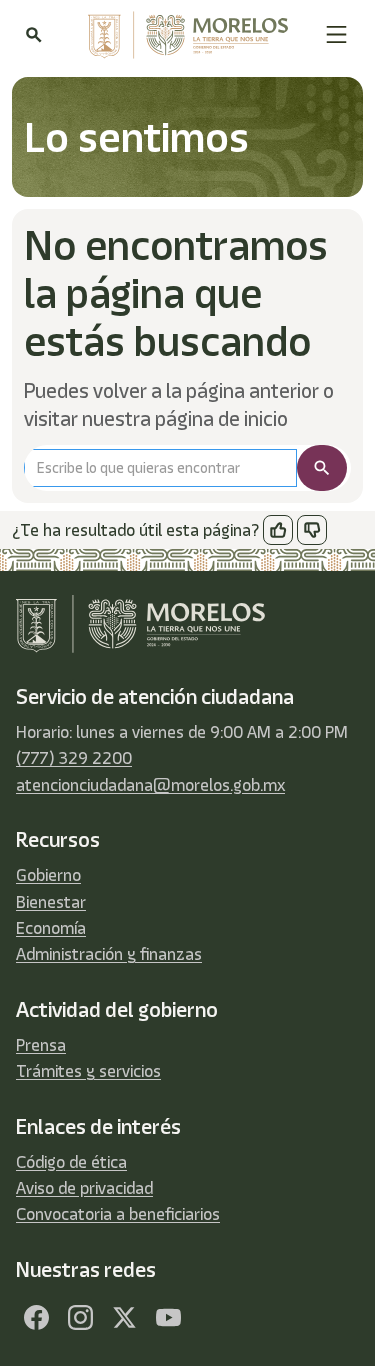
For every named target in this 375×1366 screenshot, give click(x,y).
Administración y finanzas (109, 954)
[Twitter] (124, 1318)
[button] (336, 34)
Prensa (41, 1045)
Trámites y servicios (88, 1071)
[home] (183, 35)
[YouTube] (168, 1318)
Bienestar (51, 902)
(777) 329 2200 (74, 758)
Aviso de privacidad (84, 1188)
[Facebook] (36, 1318)
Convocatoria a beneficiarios (118, 1214)
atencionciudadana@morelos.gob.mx (150, 785)
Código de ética (71, 1162)
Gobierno (48, 875)
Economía (51, 928)
